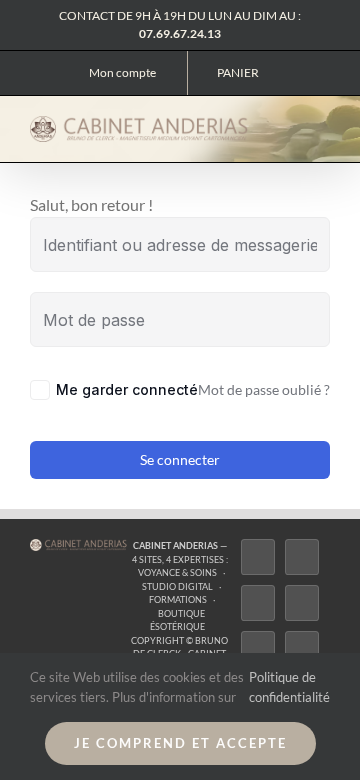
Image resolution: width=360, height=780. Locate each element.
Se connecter (180, 459)
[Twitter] (302, 557)
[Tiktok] (302, 603)
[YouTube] (302, 649)
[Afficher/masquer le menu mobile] (322, 128)
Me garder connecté (127, 389)
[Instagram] (258, 603)
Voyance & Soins (177, 572)
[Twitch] (258, 649)
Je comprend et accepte (180, 743)
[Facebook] (258, 557)
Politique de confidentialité (289, 687)
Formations (178, 599)
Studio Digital (177, 586)
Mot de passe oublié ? (264, 389)
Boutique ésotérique (177, 620)
